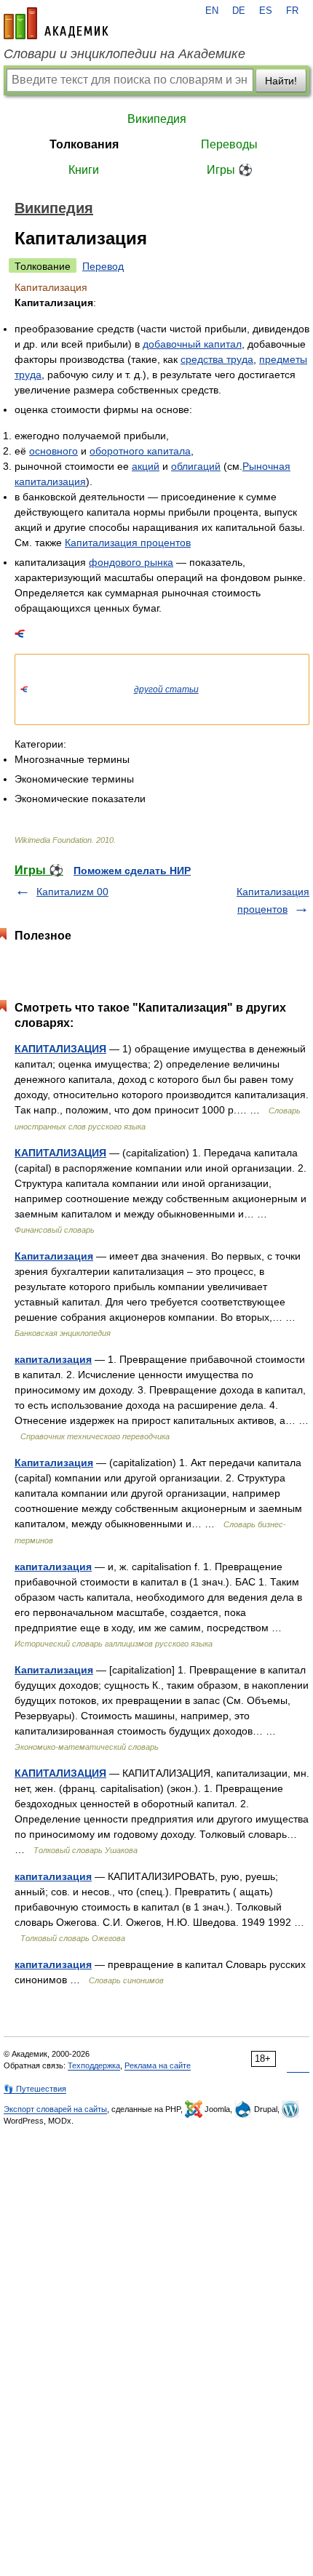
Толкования (84, 144)
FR (292, 11)
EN (212, 11)
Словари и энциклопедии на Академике (124, 54)
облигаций (196, 466)
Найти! (281, 81)
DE (239, 11)
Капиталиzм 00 (72, 892)
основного (54, 451)
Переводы (229, 144)
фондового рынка (131, 562)
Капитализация (54, 1256)
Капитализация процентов (128, 543)
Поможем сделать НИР (132, 871)
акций (146, 466)
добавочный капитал (192, 344)
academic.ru (56, 23)
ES (266, 11)
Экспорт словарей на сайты (55, 2109)
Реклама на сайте (158, 2065)
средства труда (217, 359)
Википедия (157, 119)
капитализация (53, 1359)
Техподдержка (94, 2065)
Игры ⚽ (230, 170)
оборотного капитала (140, 451)
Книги (84, 170)
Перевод (103, 266)
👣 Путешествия (35, 2089)
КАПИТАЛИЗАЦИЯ (60, 1049)
